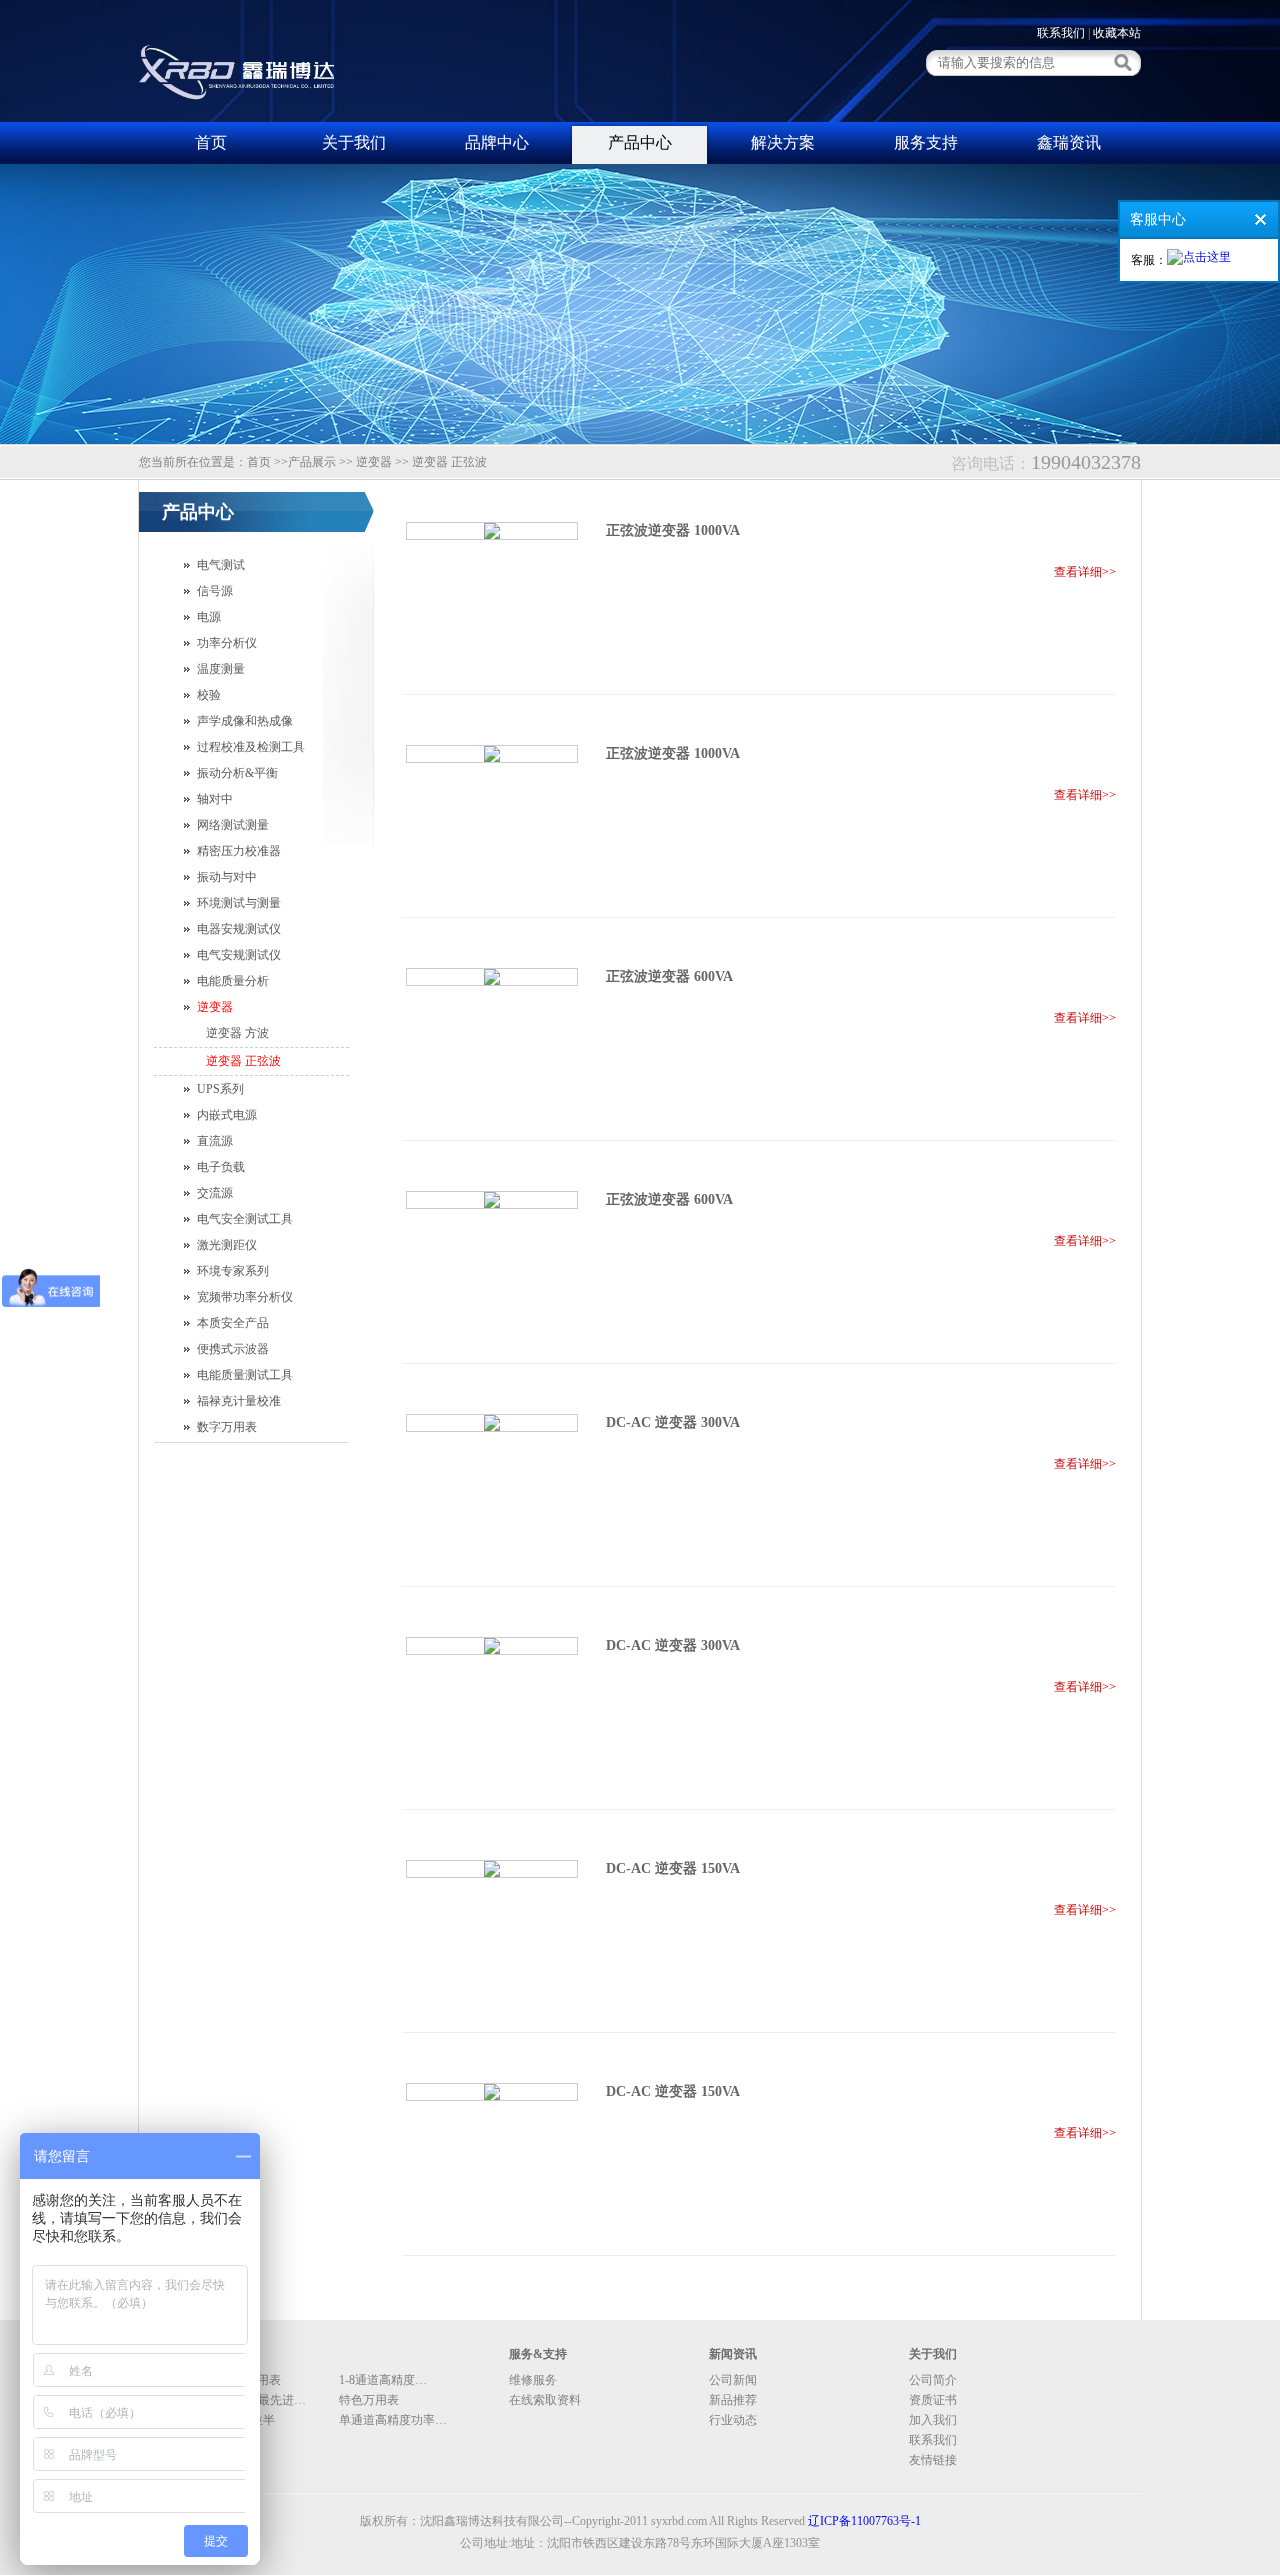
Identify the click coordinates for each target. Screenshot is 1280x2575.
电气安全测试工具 (245, 1219)
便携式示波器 (233, 1349)
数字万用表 (227, 1427)
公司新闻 (733, 2380)
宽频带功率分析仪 (245, 1297)
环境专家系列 (233, 1271)
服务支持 (926, 142)
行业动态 (733, 2420)
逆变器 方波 (237, 1033)
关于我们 (354, 142)
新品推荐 (733, 2400)
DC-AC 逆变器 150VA (673, 1868)
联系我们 (1061, 33)
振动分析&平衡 (237, 773)
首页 (211, 142)
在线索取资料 (545, 2400)
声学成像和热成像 (245, 721)
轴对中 (215, 799)
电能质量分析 (233, 981)
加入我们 (933, 2420)
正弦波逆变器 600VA (669, 976)
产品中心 (640, 142)
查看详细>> (1085, 572)
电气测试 (221, 565)
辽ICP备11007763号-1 (864, 2521)
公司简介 (933, 2380)
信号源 (215, 591)
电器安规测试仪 (239, 929)
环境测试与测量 (239, 903)
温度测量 (221, 669)
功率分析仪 (227, 643)
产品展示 (312, 462)
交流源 (215, 1193)
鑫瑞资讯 (1069, 142)
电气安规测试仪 (239, 955)
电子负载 (221, 1167)
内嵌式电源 (227, 1115)
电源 (209, 617)
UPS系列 (220, 1089)
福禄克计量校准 (239, 1401)
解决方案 (783, 142)
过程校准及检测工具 (251, 747)
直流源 (215, 1141)
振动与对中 (227, 877)
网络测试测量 (233, 825)
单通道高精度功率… (393, 2420)
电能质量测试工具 (245, 1375)
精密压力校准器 (239, 851)
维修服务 (533, 2380)
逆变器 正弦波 (243, 1061)
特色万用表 (369, 2400)
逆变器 (215, 1007)
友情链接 (933, 2460)
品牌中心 (497, 142)
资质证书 (933, 2400)
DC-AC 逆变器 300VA (673, 1422)
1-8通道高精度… (383, 2380)
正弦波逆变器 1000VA (673, 530)
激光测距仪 (227, 1245)
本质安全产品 (233, 1323)
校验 (209, 695)
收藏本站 (1117, 33)
